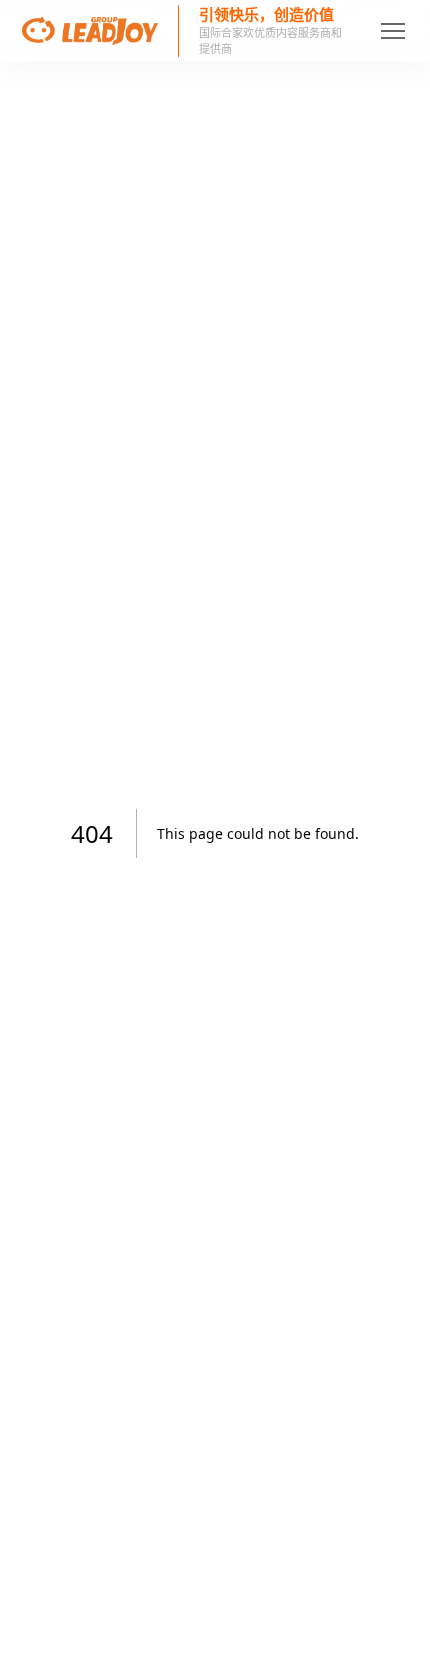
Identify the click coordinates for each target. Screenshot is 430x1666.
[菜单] (401, 31)
